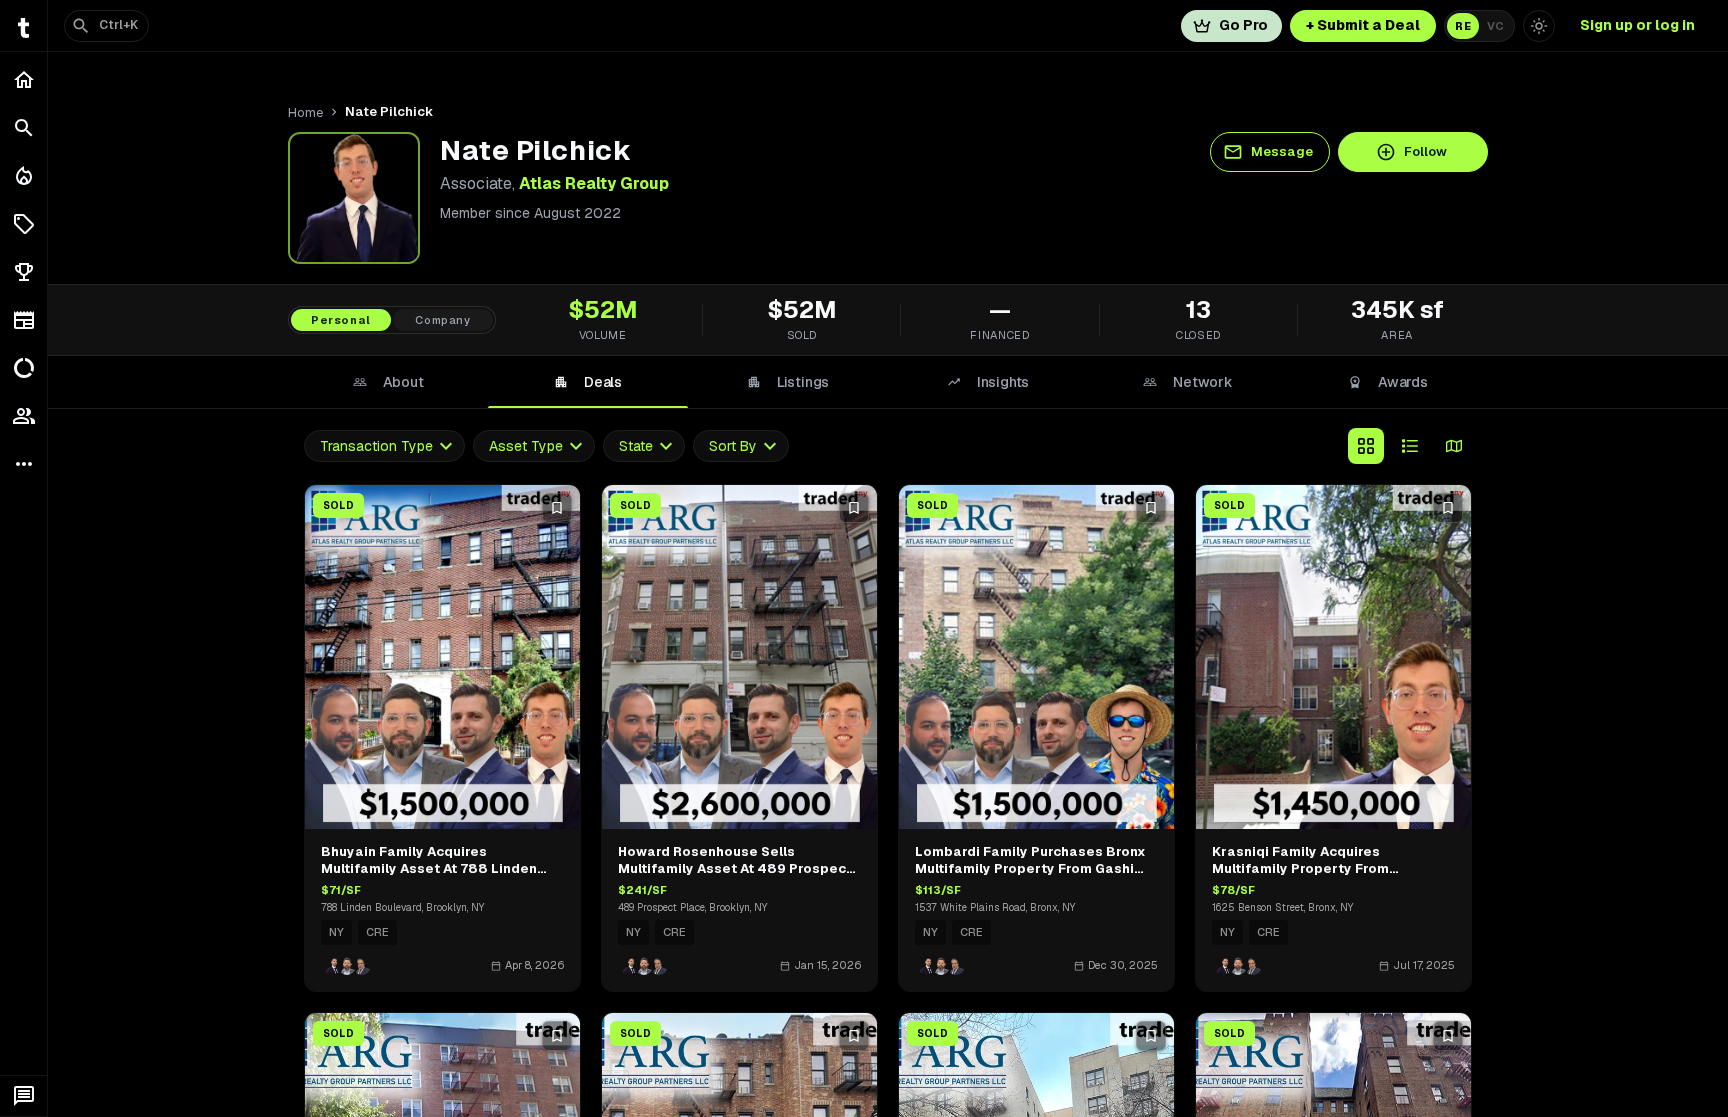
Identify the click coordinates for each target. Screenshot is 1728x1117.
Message (1282, 151)
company (443, 320)
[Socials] (23, 416)
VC (1495, 26)
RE (1463, 26)
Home (305, 112)
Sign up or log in (1637, 25)
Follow (1425, 151)
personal (341, 320)
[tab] (388, 382)
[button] (23, 224)
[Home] (23, 80)
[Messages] (23, 1096)
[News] (23, 320)
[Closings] (23, 176)
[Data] (23, 368)
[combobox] (384, 446)
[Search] (23, 128)
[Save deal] (557, 508)
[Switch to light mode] (1539, 26)
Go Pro (1243, 25)
